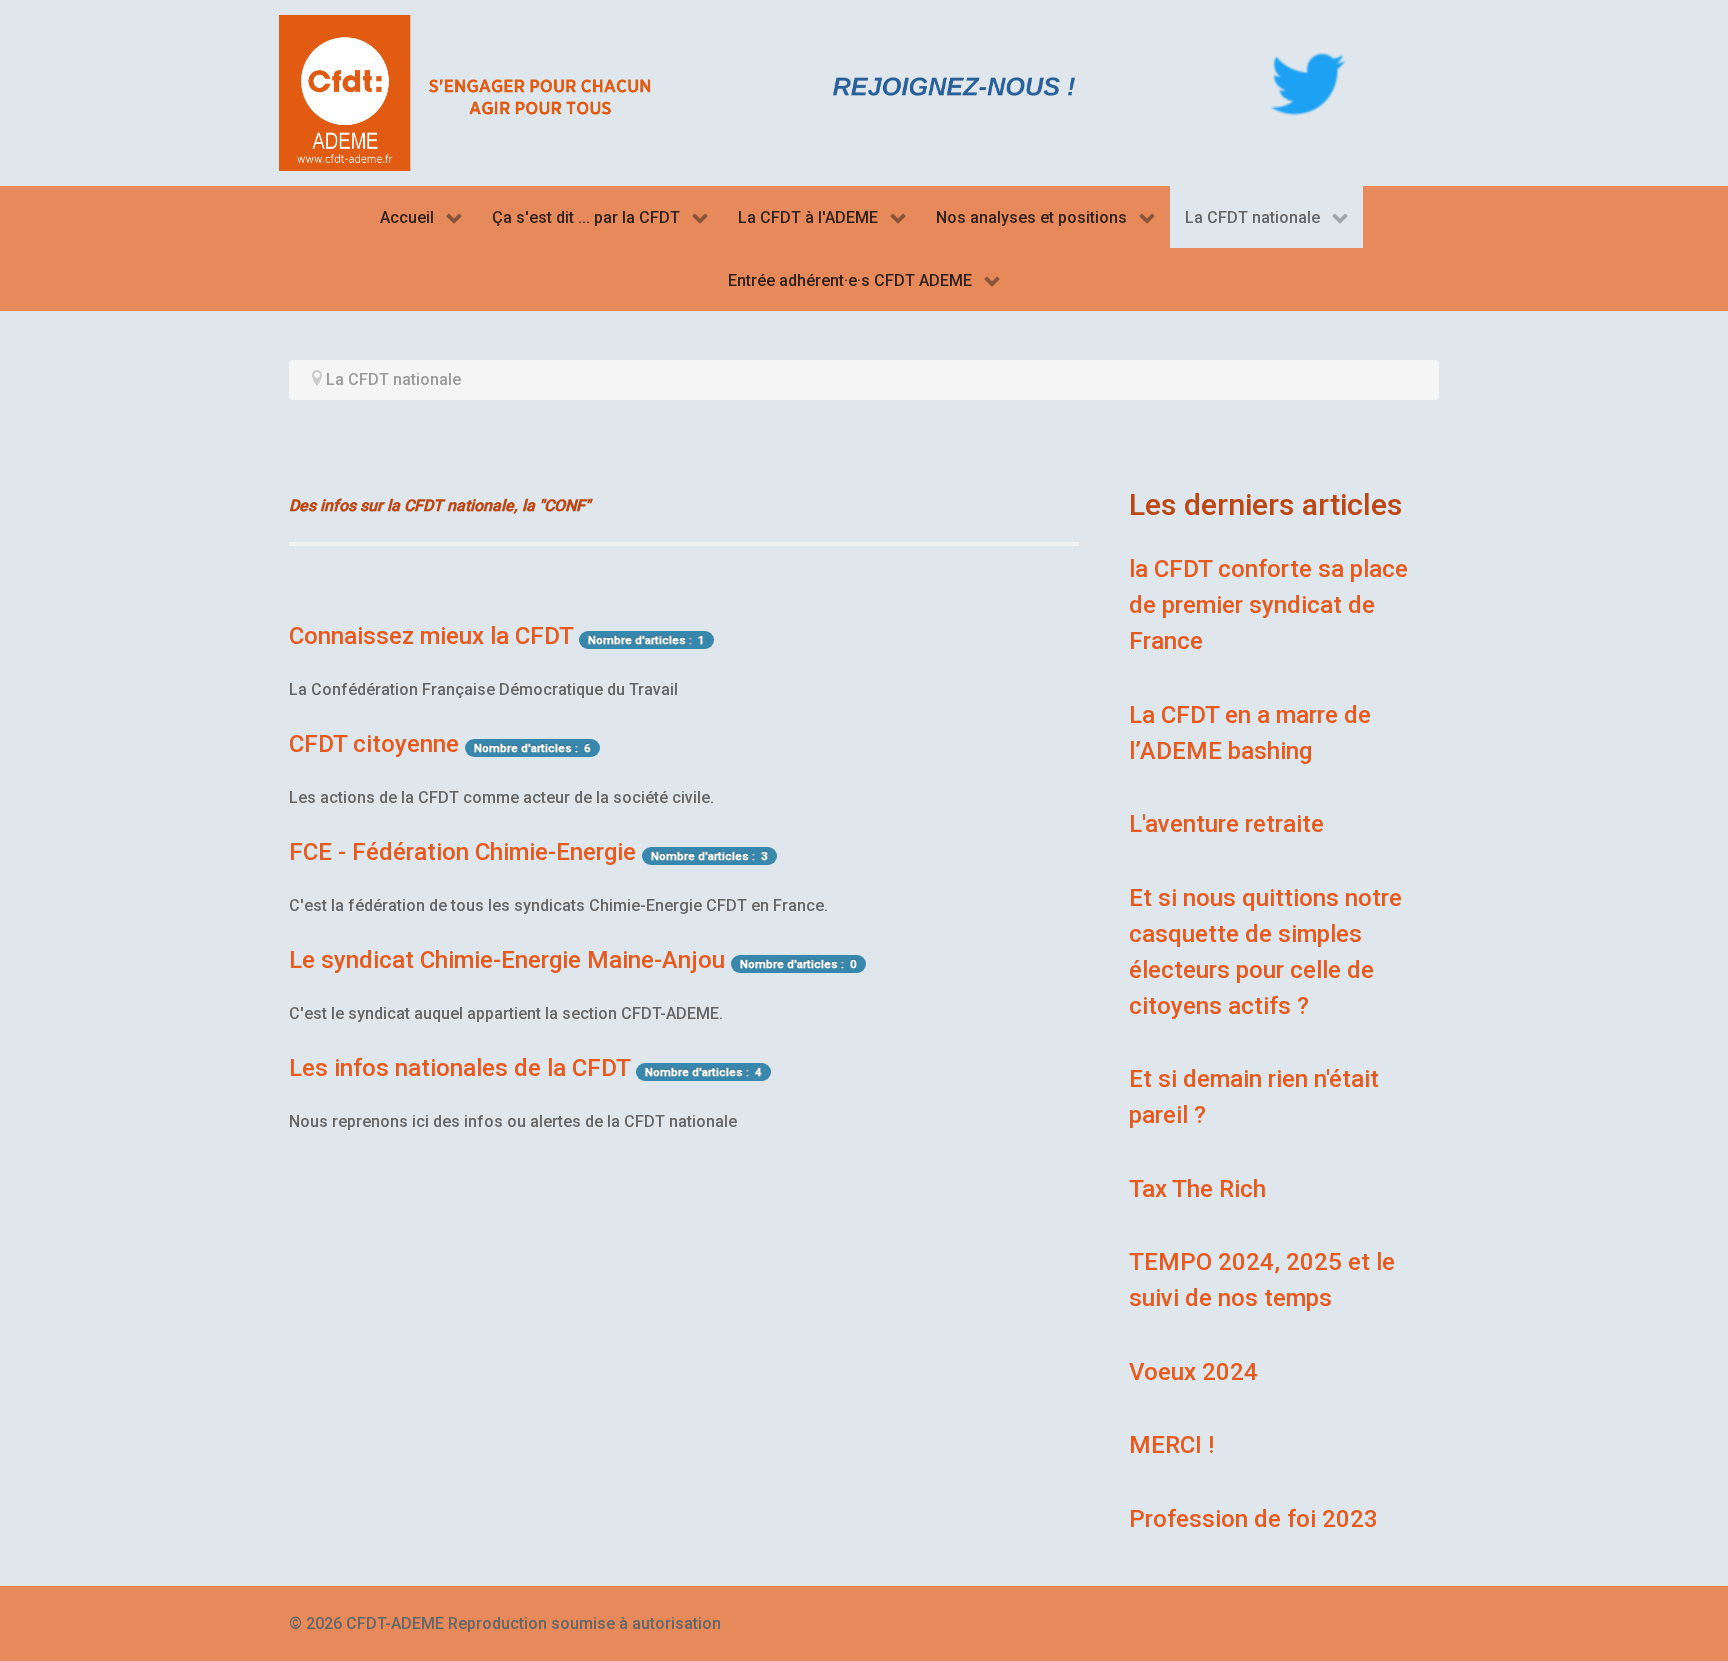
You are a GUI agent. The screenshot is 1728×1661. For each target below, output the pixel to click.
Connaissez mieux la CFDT (431, 636)
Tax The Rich (1197, 1189)
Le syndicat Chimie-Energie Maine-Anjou (507, 960)
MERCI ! (1171, 1445)
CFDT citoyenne (374, 744)
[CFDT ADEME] (474, 91)
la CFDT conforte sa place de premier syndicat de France (1268, 605)
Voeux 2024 (1193, 1372)
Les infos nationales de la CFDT (459, 1068)
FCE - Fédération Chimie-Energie (462, 852)
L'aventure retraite (1226, 824)
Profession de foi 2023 (1253, 1519)
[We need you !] (954, 85)
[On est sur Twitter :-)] (1308, 84)
